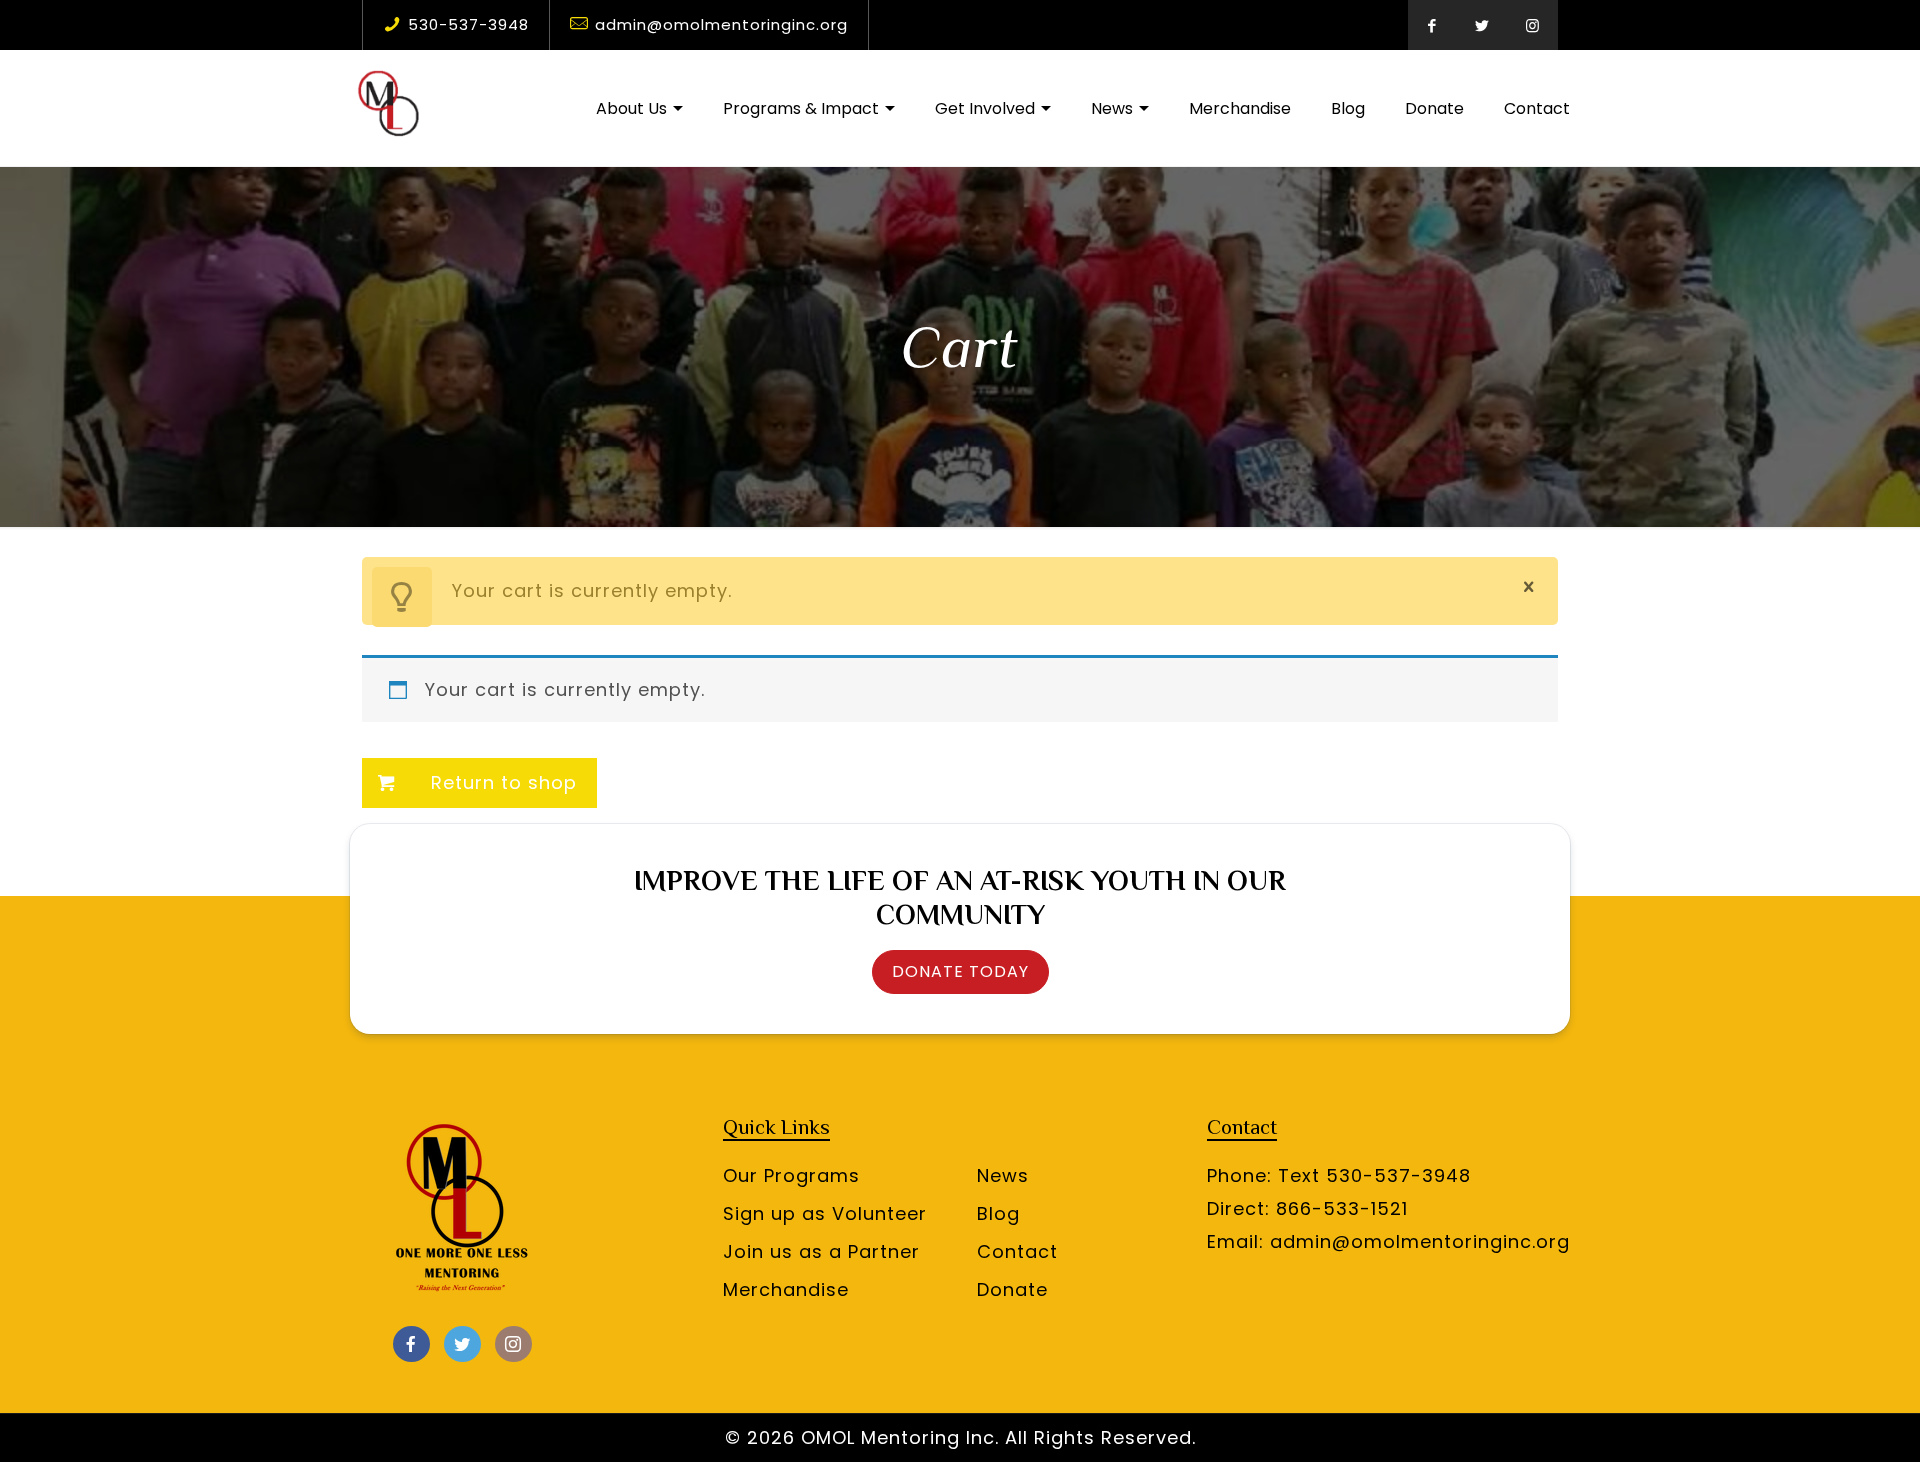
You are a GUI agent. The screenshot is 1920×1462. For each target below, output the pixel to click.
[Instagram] (1533, 25)
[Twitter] (1483, 25)
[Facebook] (1433, 25)
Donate (1012, 1289)
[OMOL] (390, 108)
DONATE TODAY (960, 971)
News (1003, 1175)
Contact (1017, 1251)
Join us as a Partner (821, 1251)
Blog (998, 1213)
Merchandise (786, 1289)
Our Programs (791, 1175)
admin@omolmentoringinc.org (721, 24)
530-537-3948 (468, 24)
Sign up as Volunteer (825, 1213)
